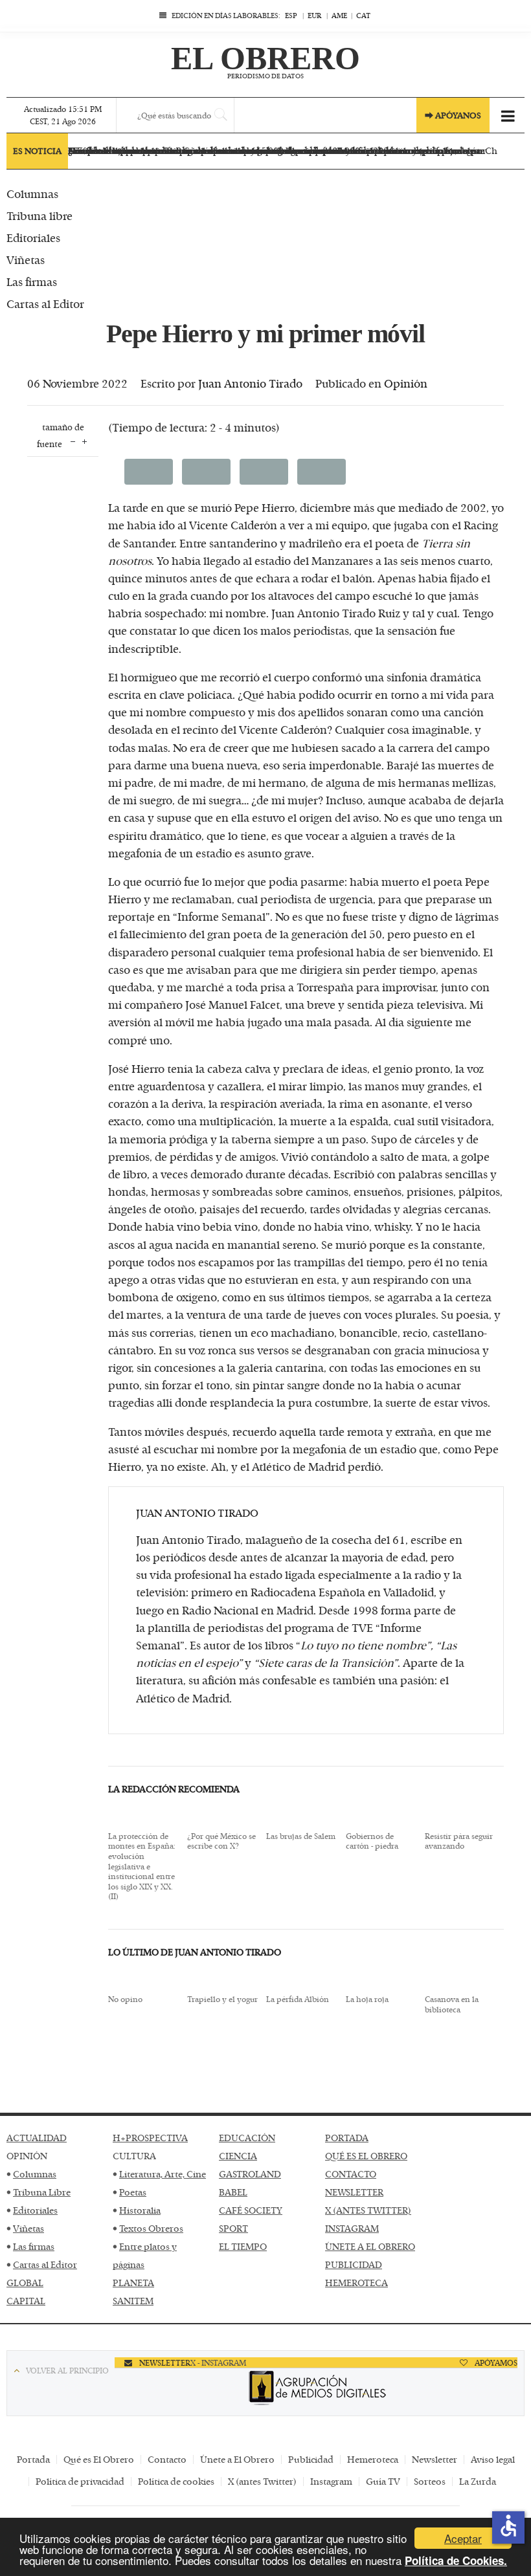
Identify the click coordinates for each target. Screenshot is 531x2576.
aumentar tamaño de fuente (85, 440)
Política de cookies (176, 2481)
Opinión (406, 383)
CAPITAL (26, 2301)
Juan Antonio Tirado (250, 383)
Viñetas (28, 2228)
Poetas (133, 2192)
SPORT (233, 2228)
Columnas (35, 2174)
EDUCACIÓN (247, 2138)
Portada (33, 2459)
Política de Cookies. (456, 2560)
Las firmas (34, 2246)
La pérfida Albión (298, 1999)
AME (339, 15)
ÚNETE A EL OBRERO (370, 2246)
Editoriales (35, 2210)
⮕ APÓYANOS (453, 115)
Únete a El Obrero (237, 2459)
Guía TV (383, 2481)
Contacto (167, 2459)
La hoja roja (367, 1999)
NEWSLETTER (354, 2192)
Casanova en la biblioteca (452, 2004)
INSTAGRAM (352, 2228)
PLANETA (133, 2283)
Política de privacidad (80, 2481)
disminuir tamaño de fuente (73, 440)
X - (196, 2362)
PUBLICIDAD (354, 2264)
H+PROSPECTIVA (150, 2138)
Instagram (331, 2481)
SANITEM (133, 2301)
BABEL (233, 2192)
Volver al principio (67, 2370)
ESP (291, 15)
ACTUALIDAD (37, 2138)
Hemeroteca (373, 2459)
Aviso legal (493, 2459)
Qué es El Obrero (99, 2459)
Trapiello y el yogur (222, 1999)
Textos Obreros (151, 2228)
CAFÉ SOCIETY (251, 2210)
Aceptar (463, 2538)
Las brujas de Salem (301, 1836)
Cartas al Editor (45, 2264)
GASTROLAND (250, 2174)
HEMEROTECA (356, 2283)
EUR (314, 15)
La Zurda (478, 2481)
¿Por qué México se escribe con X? (221, 1841)
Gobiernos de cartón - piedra (372, 1841)
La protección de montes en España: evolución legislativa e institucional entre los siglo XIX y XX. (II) (142, 1866)
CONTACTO (351, 2174)
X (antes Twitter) (262, 2481)
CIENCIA (238, 2156)
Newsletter (435, 2459)
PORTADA (347, 2138)
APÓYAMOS (495, 2362)
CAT (363, 15)
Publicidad (311, 2459)
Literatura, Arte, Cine (163, 2174)
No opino (125, 1999)
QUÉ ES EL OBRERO (366, 2156)
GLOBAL (25, 2283)
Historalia (140, 2210)
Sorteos (430, 2481)
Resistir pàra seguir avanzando (459, 1841)
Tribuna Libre (42, 2192)
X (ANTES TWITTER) (368, 2210)
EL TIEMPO (243, 2246)
